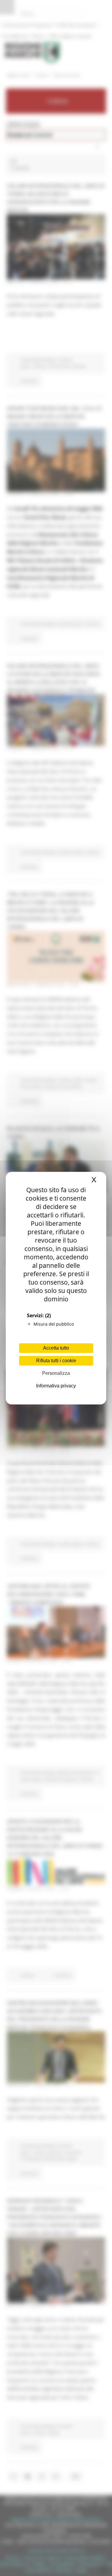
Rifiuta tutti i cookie (56, 1361)
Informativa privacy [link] (56, 1386)
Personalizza (56, 1373)
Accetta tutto (56, 1348)
